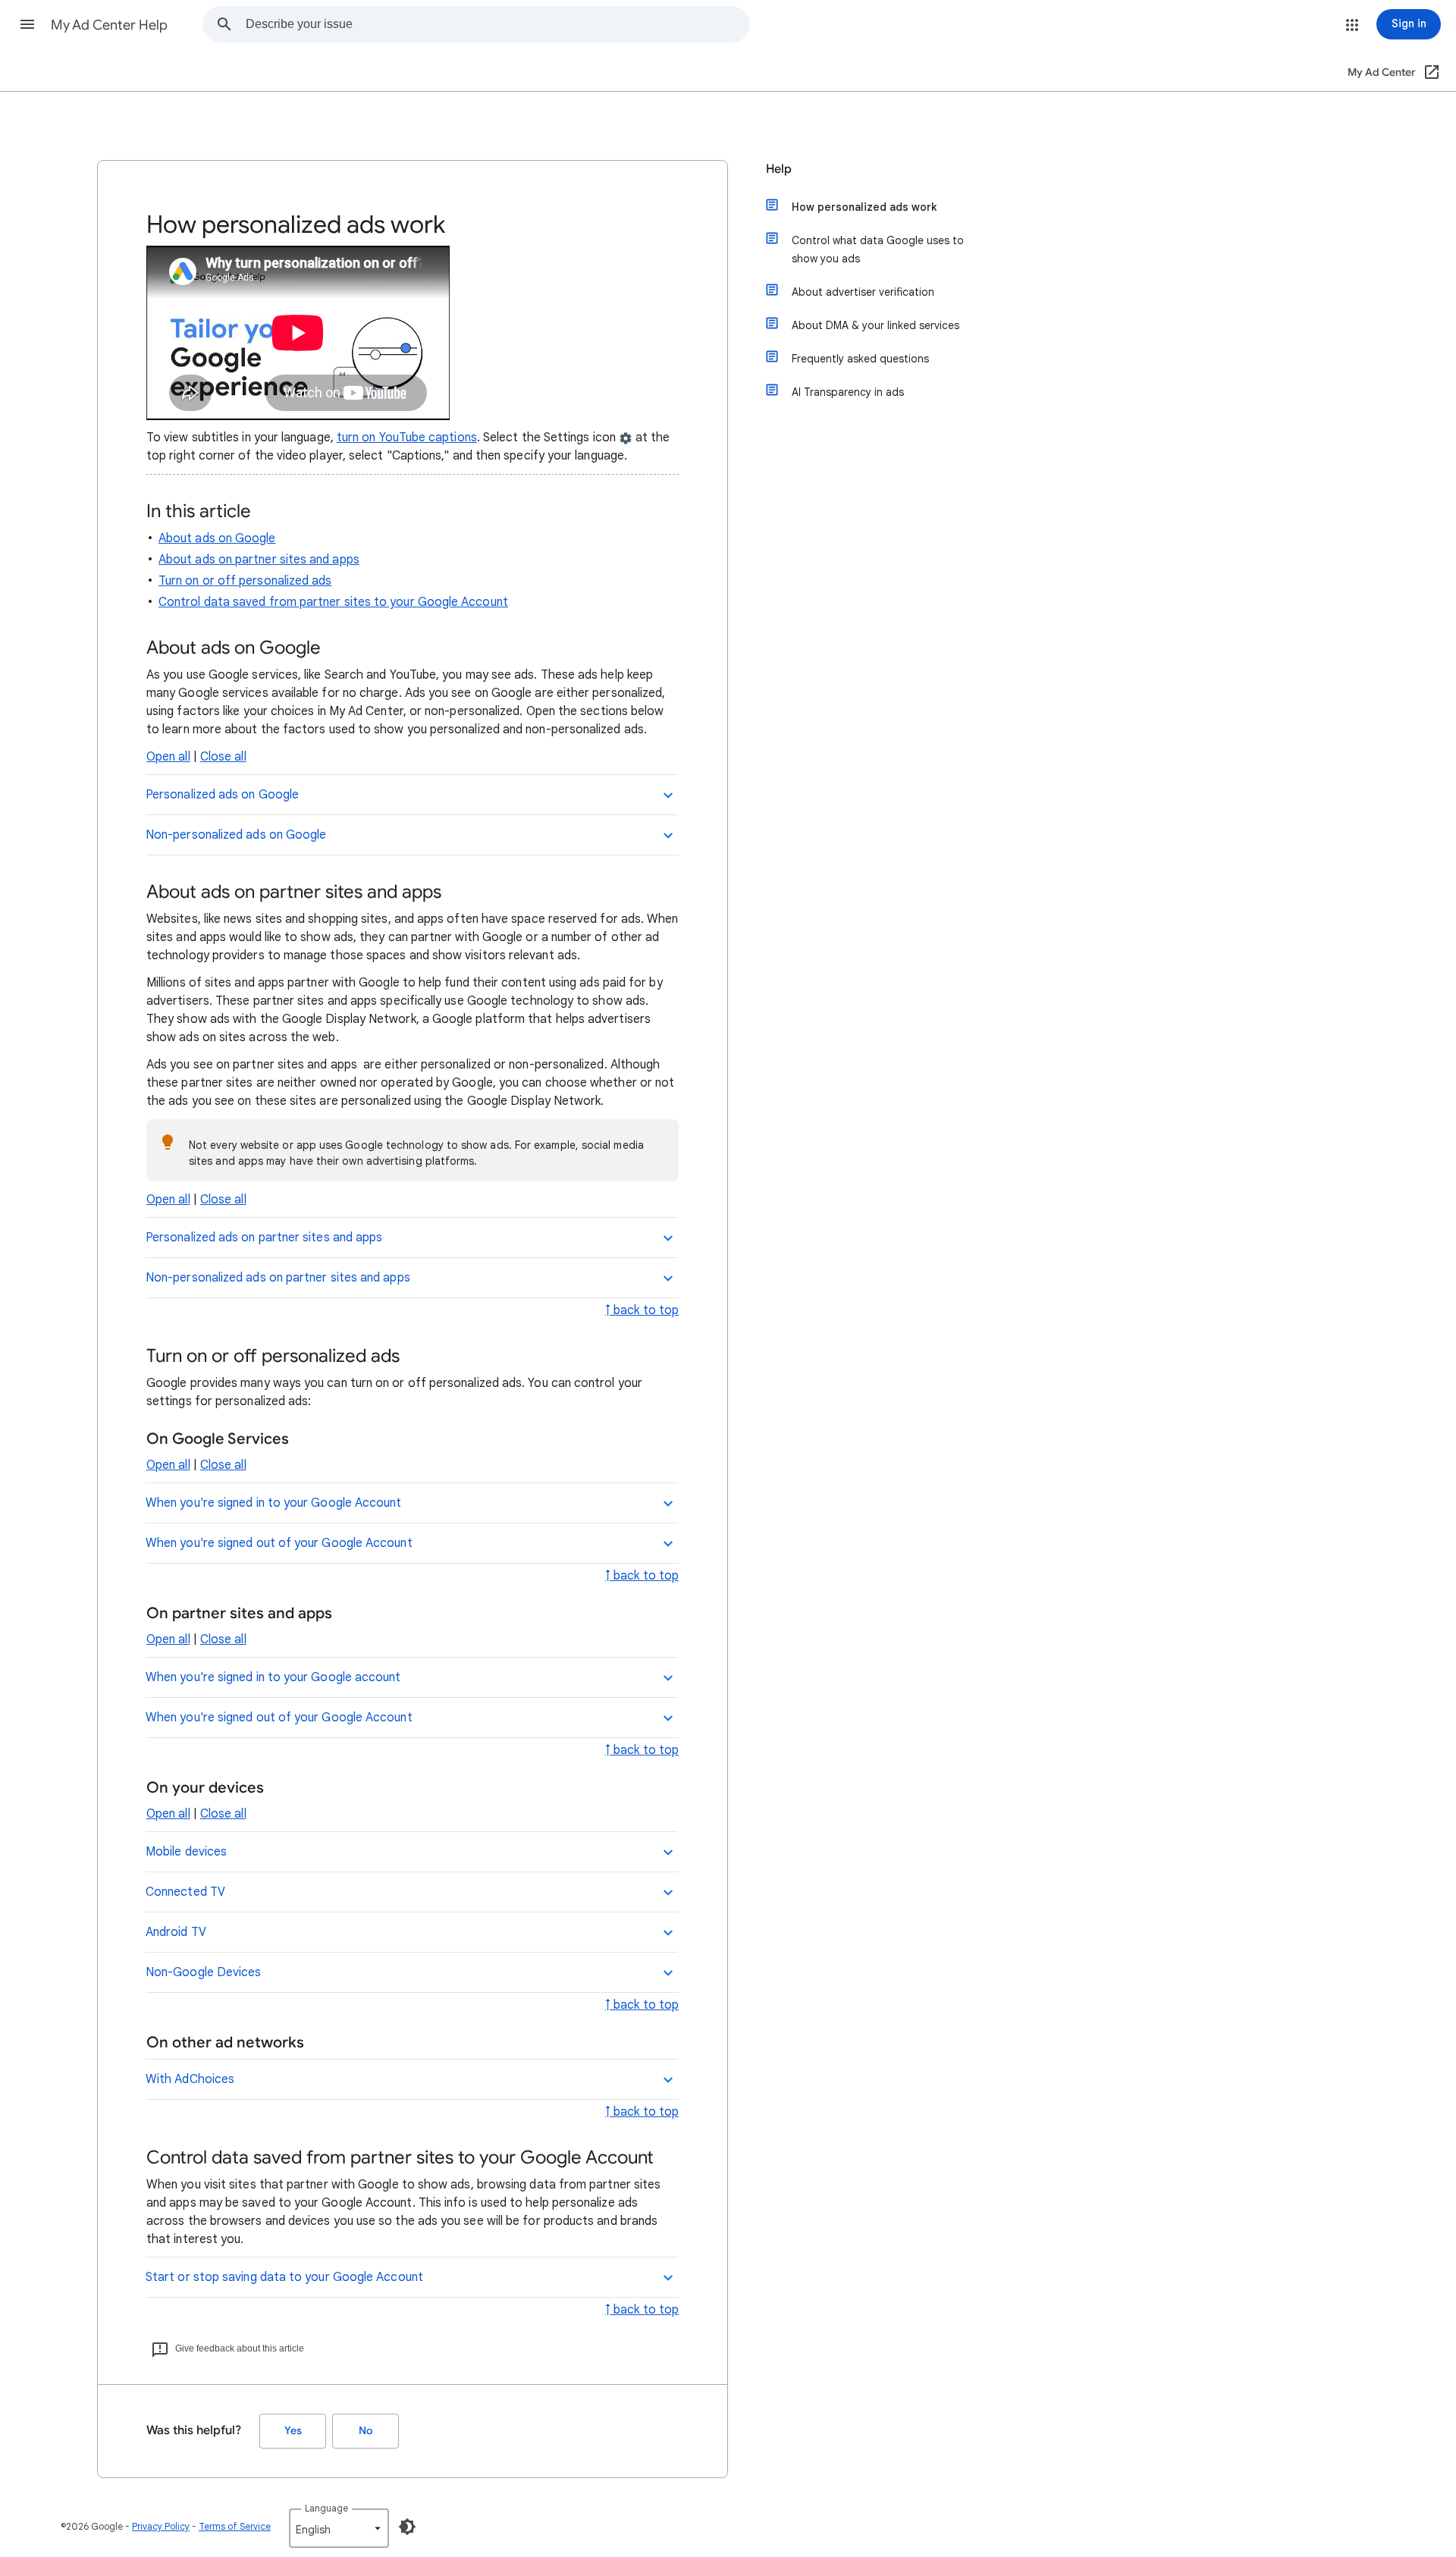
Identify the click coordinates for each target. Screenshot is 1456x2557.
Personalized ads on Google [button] (222, 795)
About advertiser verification (863, 292)
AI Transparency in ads (848, 392)
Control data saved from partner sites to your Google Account (333, 602)
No (366, 2431)
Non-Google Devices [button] (203, 1972)
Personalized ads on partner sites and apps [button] (264, 1238)
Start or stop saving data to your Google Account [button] (284, 2277)
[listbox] (339, 2528)
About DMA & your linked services (875, 325)
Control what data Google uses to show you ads (878, 249)
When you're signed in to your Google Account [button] (274, 1503)
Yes (293, 2431)
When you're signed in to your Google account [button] (273, 1677)
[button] (27, 24)
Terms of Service (235, 2526)
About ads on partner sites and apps (259, 560)
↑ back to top (642, 1310)
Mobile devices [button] (186, 1852)
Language (326, 2508)
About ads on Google (217, 538)
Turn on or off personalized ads (245, 581)
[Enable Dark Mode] (407, 2527)
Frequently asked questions (860, 359)
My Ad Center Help (109, 25)
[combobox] (497, 24)
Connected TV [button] (185, 1892)
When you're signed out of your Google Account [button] (279, 1543)
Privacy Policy (161, 2526)
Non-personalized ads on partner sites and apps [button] (278, 1278)
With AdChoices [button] (190, 2079)
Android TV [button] (176, 1932)
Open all (168, 757)
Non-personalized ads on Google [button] (236, 835)
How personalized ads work (864, 207)
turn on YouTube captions (407, 438)
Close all (223, 757)
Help (779, 169)
